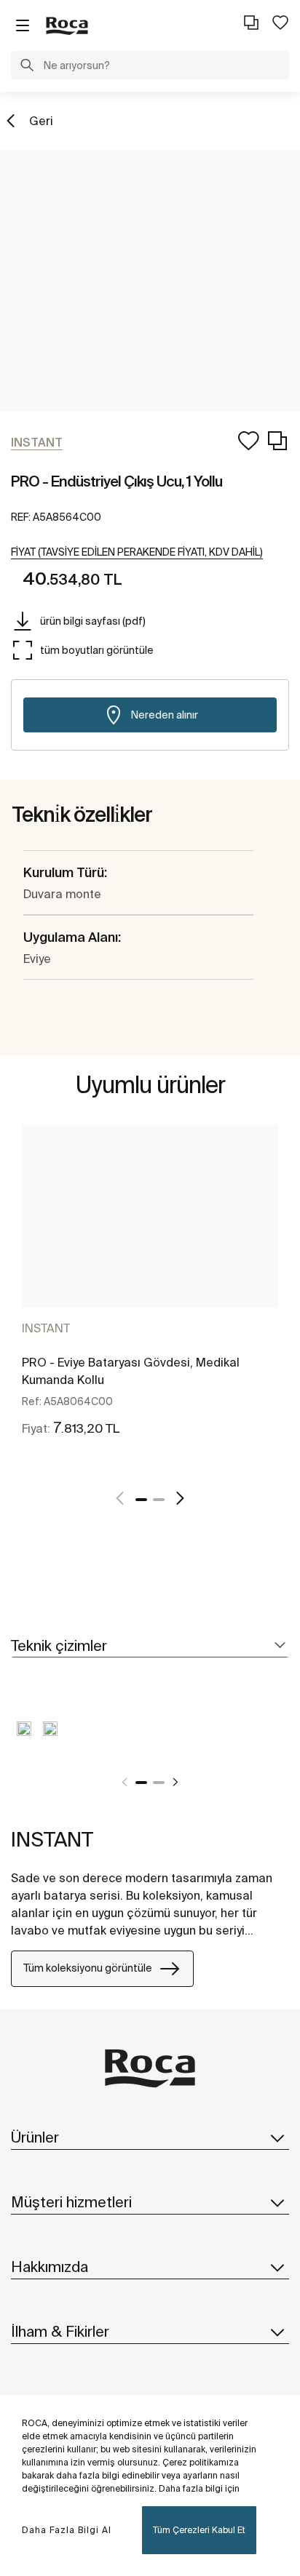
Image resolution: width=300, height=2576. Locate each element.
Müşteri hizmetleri (71, 2202)
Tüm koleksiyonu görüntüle (88, 1968)
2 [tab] (159, 1500)
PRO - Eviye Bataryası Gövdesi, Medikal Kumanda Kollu (131, 1371)
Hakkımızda (50, 2267)
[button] (27, 67)
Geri (41, 121)
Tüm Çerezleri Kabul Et (199, 2530)
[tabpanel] (150, 1297)
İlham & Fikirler (60, 2331)
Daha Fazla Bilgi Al (67, 2530)
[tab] (150, 1646)
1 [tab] (141, 1500)
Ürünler (35, 2137)
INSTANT (46, 1328)
